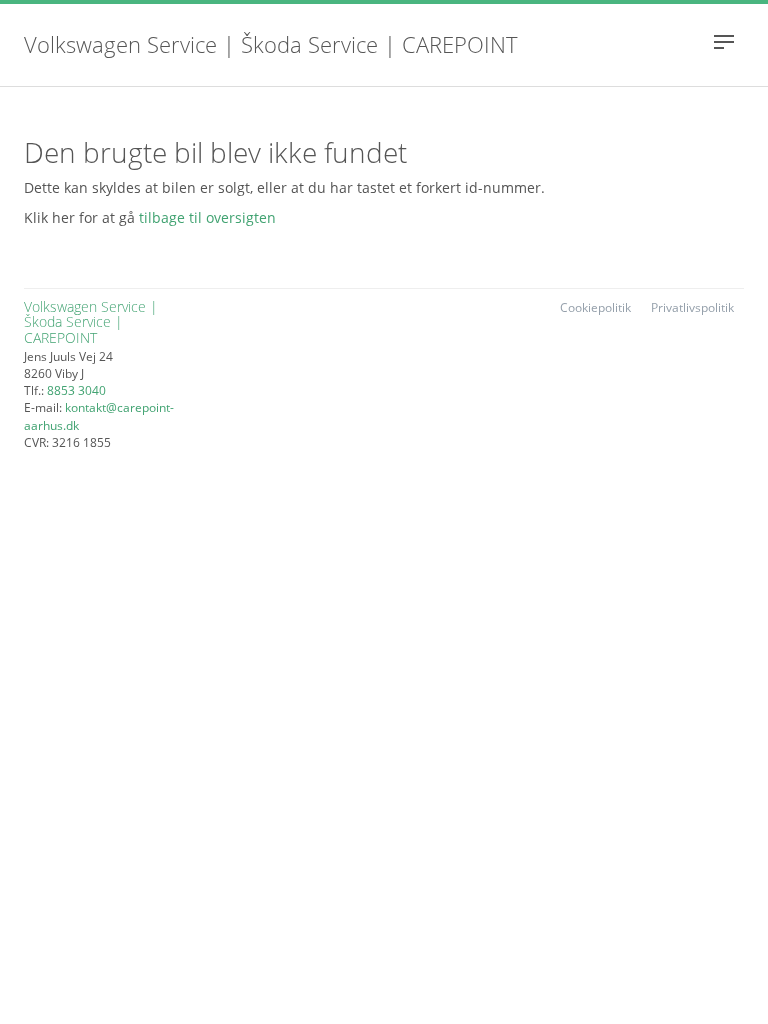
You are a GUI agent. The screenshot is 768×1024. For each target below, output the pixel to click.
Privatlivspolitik (692, 307)
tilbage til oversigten (207, 217)
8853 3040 (76, 390)
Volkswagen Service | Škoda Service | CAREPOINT (271, 46)
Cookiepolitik (595, 307)
